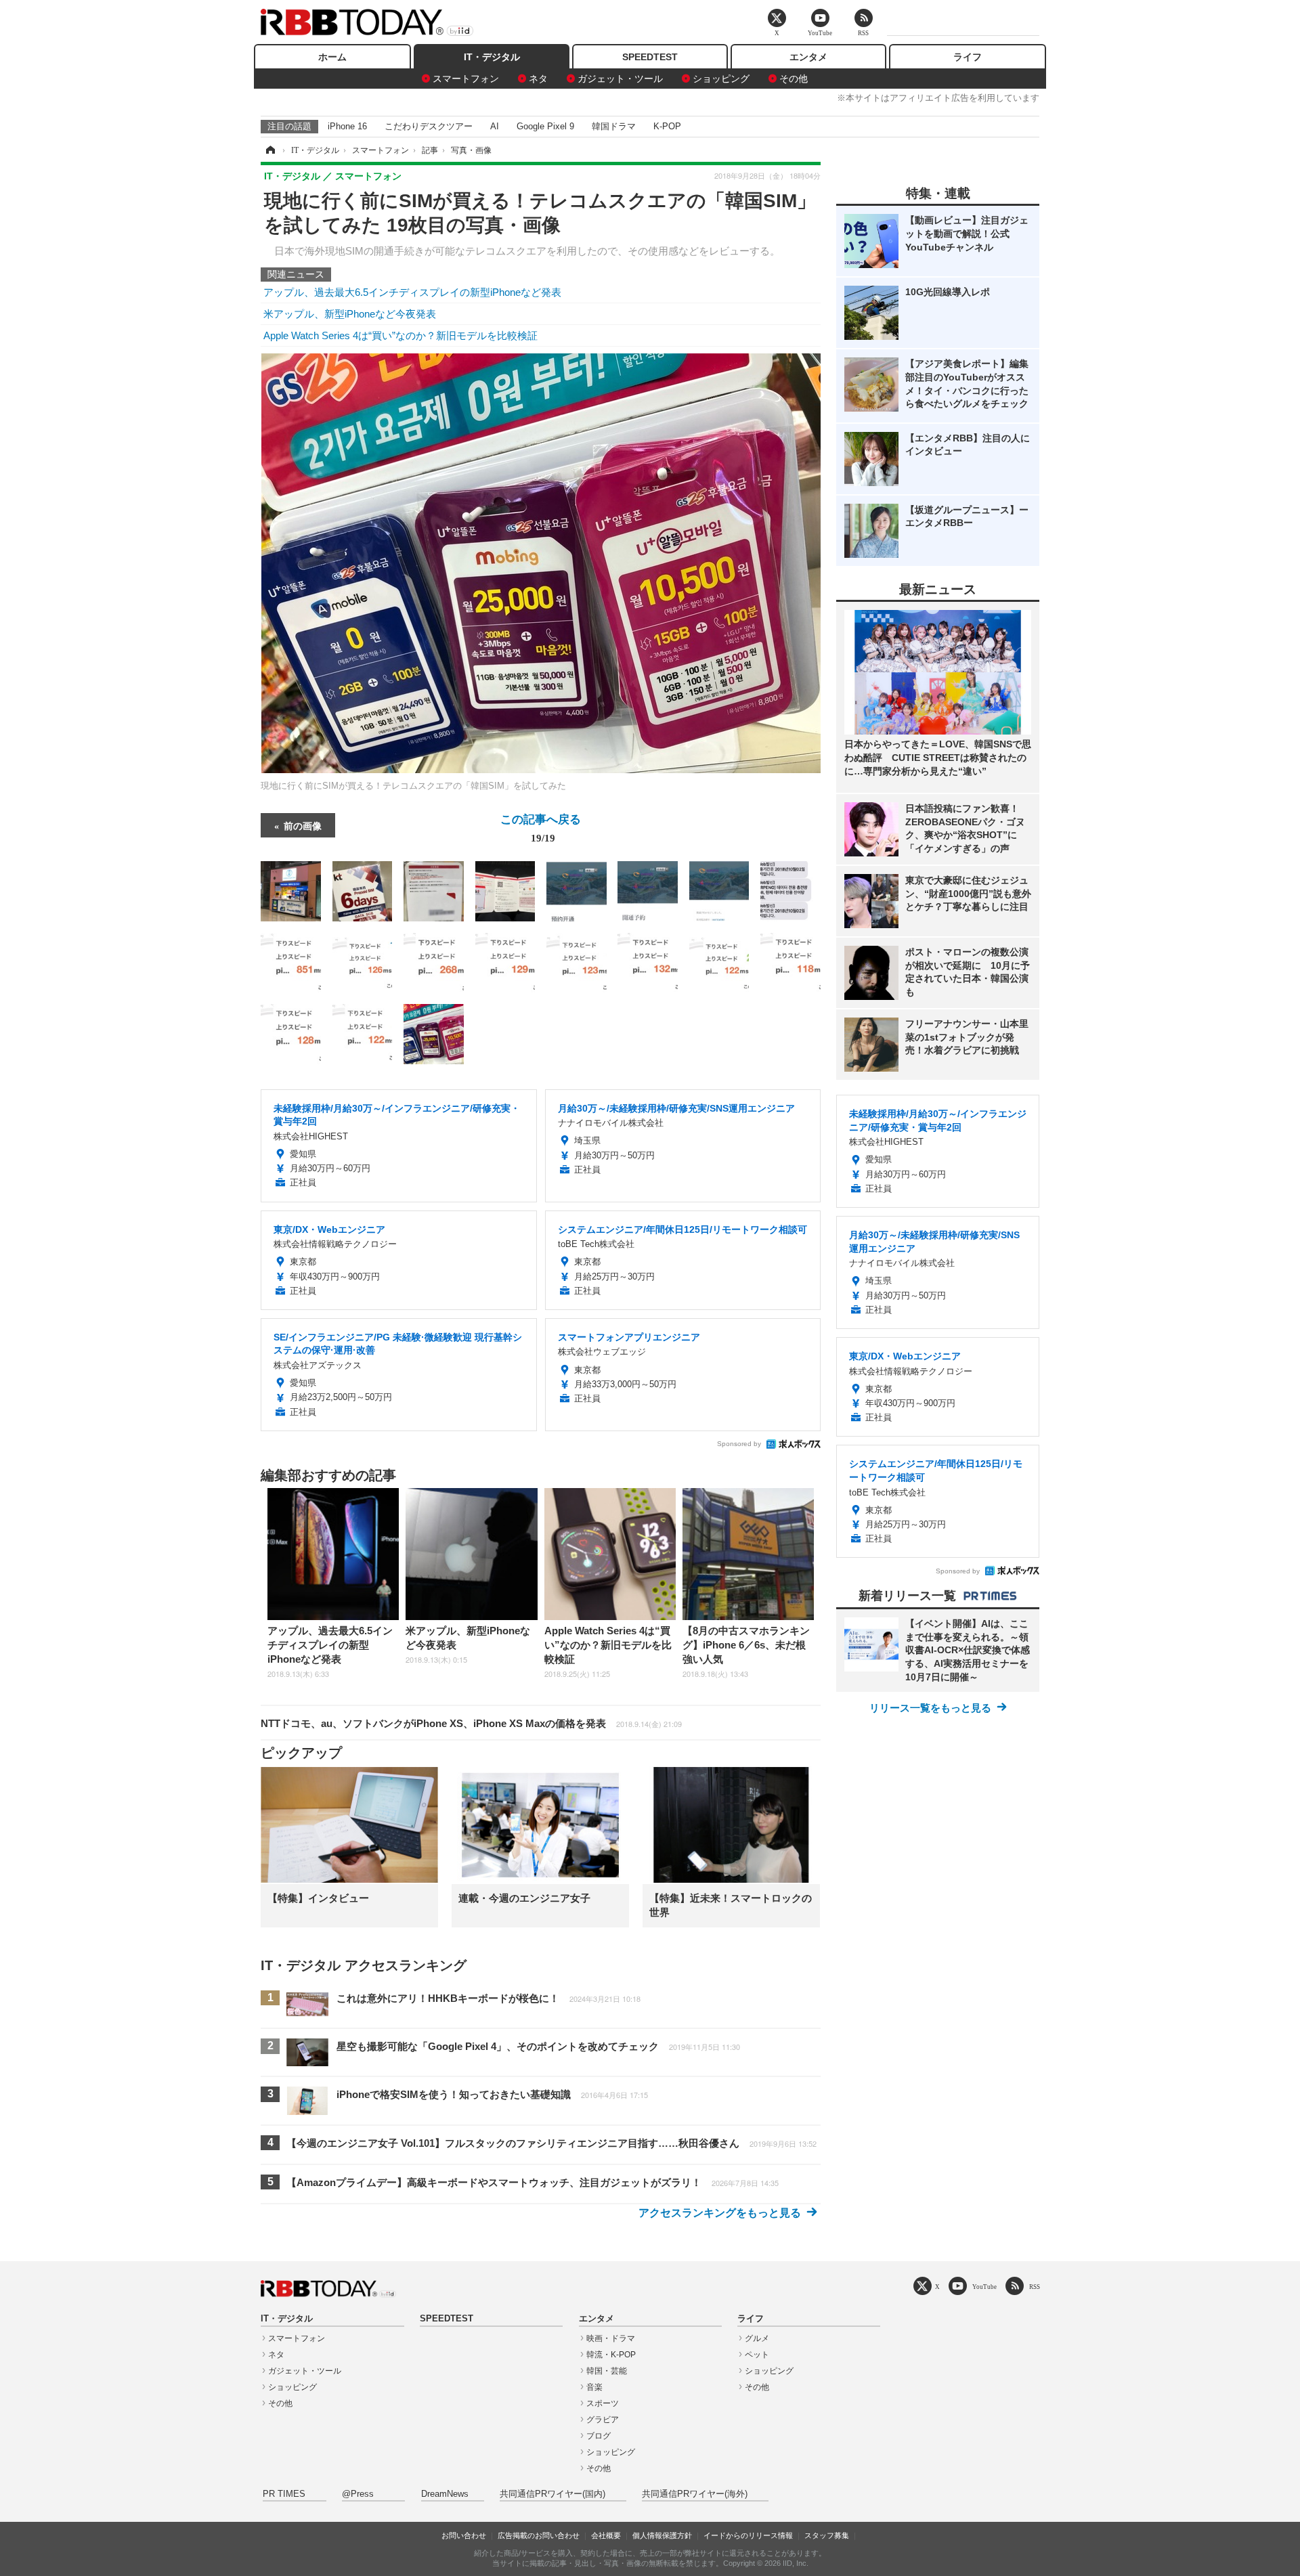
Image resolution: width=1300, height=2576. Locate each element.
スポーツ (603, 2403)
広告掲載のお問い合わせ (539, 2535)
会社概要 (606, 2535)
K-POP (667, 126)
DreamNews (445, 2494)
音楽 (594, 2387)
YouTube (984, 2287)
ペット (757, 2355)
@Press (358, 2494)
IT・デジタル (492, 57)
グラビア (603, 2420)
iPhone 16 (347, 126)
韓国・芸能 (607, 2371)
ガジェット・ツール (620, 79)
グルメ (757, 2338)
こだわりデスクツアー (429, 126)
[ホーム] (269, 150)
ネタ (538, 79)
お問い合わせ (464, 2535)
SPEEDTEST (650, 57)
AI (495, 126)
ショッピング (721, 79)
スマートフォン (466, 79)
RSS (1035, 2287)
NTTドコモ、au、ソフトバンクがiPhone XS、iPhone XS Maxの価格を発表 (471, 1723)
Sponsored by (739, 1444)
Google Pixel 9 (545, 126)
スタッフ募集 (827, 2535)
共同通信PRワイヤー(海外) (695, 2494)
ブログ (599, 2436)
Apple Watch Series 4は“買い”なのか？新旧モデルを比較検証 (400, 335)
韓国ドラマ (614, 126)
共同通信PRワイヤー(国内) (552, 2494)
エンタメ (808, 57)
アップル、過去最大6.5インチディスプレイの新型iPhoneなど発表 (412, 292)
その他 (794, 79)
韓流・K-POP (611, 2355)
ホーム (332, 57)
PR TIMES (284, 2494)
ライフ (968, 57)
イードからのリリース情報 (748, 2535)
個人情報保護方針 (662, 2535)
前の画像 (303, 825)
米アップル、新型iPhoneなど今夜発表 (350, 314)
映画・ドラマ (611, 2338)
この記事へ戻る (541, 827)
